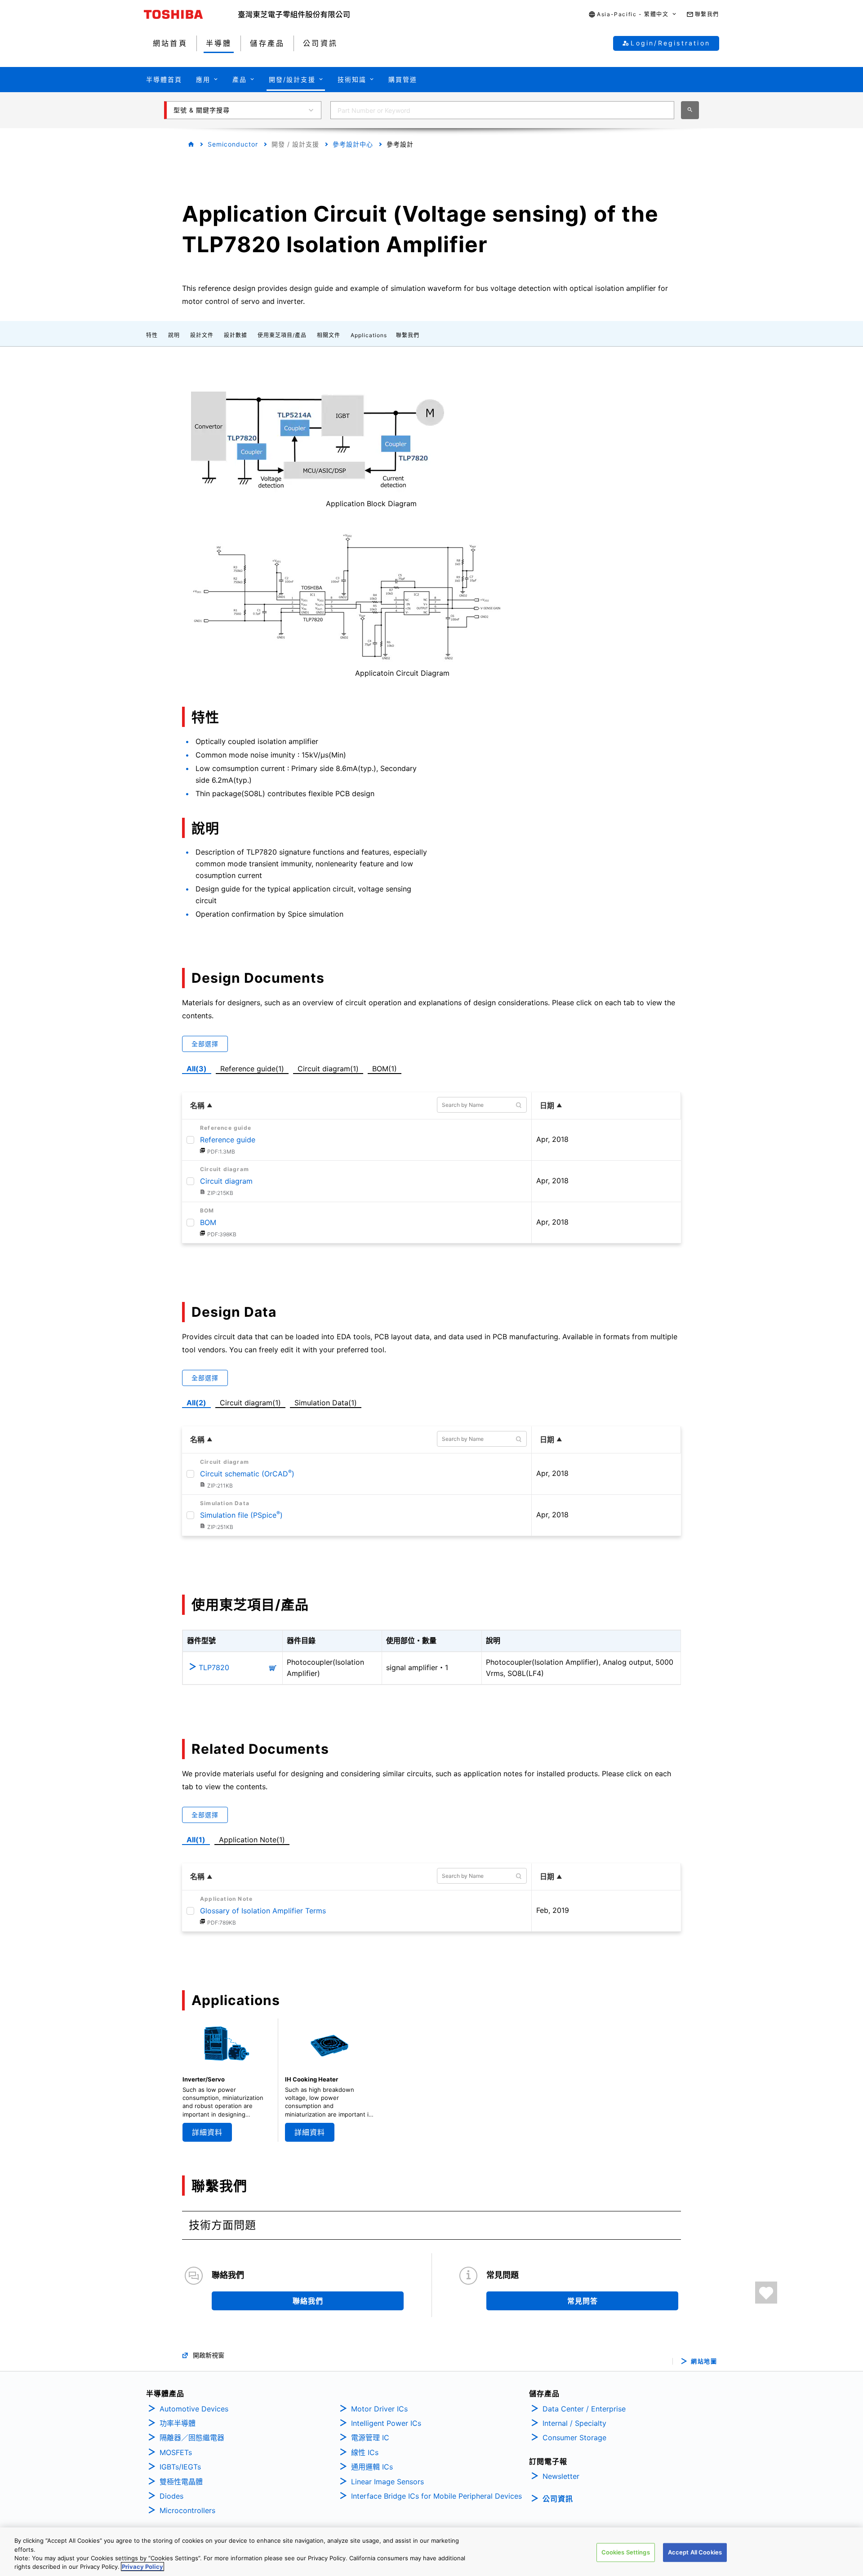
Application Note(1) (252, 1840)
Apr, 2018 (552, 1139)
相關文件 (329, 335)
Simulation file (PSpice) (241, 1515)
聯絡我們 (308, 2301)
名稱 (197, 1105)
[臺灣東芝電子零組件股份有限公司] (294, 14)
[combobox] (502, 110)
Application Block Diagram (371, 504)
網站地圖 (704, 2361)
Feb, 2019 (553, 1910)
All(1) (196, 1840)
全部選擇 (205, 1044)
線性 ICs (365, 2452)
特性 (152, 335)
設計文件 (202, 335)
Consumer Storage (574, 2438)
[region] (431, 2552)
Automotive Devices (194, 2409)
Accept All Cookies (695, 2552)
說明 (174, 335)
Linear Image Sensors (387, 2482)
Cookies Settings (626, 2552)
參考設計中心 (353, 144)
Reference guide (228, 1140)
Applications (369, 335)
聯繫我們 (408, 335)
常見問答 (583, 2301)
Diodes (171, 2496)
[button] (633, 15)
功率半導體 (178, 2423)
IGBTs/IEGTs (180, 2467)
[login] (766, 2293)
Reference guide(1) (254, 1067)
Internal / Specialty (574, 2423)
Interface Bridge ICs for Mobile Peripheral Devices (436, 2496)
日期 (547, 1105)
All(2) (196, 1403)
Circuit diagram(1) (328, 1067)
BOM (208, 1222)
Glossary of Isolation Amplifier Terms (263, 1911)
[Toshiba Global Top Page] (191, 14)
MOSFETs (176, 2452)
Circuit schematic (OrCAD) (247, 1474)
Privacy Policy (142, 2567)
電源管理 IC (370, 2438)
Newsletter (561, 2476)
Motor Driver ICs (379, 2409)
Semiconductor (233, 144)
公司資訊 (558, 2499)
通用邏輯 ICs (372, 2467)
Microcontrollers (187, 2510)
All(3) (197, 1069)
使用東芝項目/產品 (282, 335)
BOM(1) (386, 1067)
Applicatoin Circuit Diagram (402, 673)
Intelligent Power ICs (386, 2423)
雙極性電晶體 (181, 2482)
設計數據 (236, 335)
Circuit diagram (226, 1181)
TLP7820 (214, 1667)
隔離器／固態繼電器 (192, 2438)
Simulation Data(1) (326, 1403)
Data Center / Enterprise (584, 2409)
